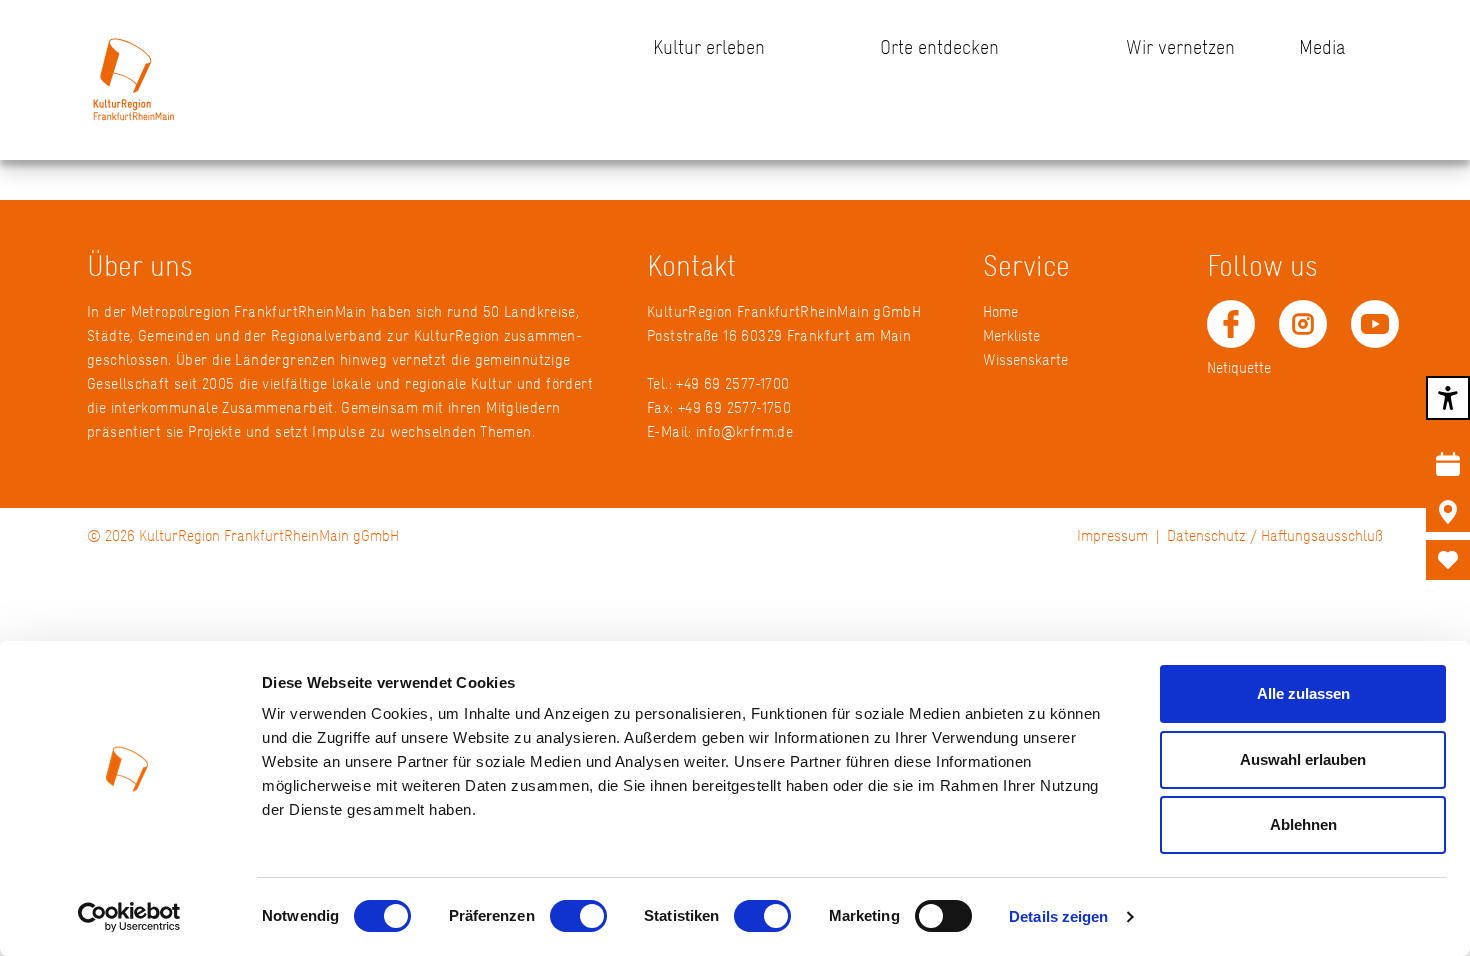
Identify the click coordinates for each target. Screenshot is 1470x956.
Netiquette (1239, 367)
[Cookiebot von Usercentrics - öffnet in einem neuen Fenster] (129, 917)
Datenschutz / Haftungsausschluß (1275, 535)
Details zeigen (1058, 916)
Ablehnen (1303, 824)
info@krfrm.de (744, 431)
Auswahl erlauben (1303, 759)
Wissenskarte (1025, 359)
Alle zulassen (1303, 693)
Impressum (1112, 535)
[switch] (578, 916)
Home (1000, 311)
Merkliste (1011, 335)
